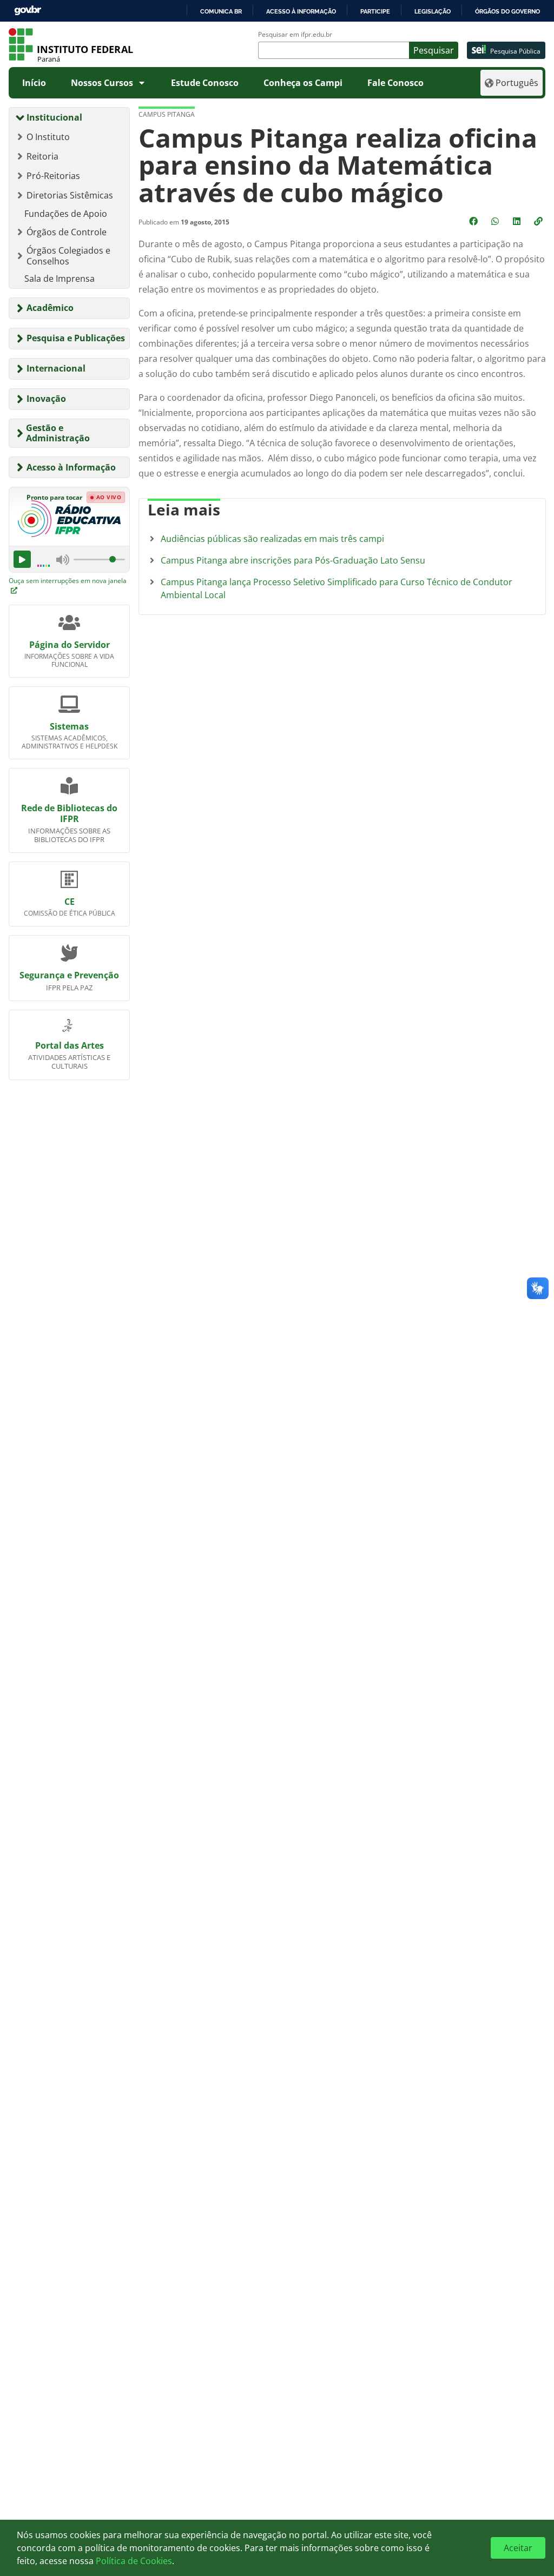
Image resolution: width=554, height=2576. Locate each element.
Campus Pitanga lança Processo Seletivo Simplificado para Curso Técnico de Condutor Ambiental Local (337, 588)
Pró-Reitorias (53, 176)
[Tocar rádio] (22, 559)
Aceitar (518, 2548)
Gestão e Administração (58, 433)
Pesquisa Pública (515, 51)
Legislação (433, 11)
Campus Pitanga (167, 114)
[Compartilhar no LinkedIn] (518, 221)
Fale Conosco (395, 83)
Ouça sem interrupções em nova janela (68, 581)
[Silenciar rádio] (63, 560)
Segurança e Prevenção (69, 975)
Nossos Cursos (102, 83)
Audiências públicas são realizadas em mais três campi (272, 539)
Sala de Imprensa (60, 279)
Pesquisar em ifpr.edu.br (295, 35)
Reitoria (42, 156)
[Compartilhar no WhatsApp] (496, 221)
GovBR (28, 11)
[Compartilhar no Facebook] (474, 221)
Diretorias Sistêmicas (70, 195)
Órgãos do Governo (507, 11)
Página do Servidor (70, 645)
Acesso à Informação (71, 467)
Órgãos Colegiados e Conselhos (68, 256)
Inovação (46, 399)
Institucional (54, 117)
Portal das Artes (70, 1045)
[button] (539, 221)
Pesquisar (434, 50)
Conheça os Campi (303, 83)
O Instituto (48, 137)
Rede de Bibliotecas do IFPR (69, 813)
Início (34, 83)
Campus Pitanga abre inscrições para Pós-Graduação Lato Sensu (293, 560)
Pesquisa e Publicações (76, 338)
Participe (375, 11)
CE (70, 902)
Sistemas (69, 726)
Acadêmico (50, 308)
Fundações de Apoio (66, 214)
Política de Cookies (134, 2561)
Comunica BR (221, 11)
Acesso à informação (301, 11)
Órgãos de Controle (67, 232)
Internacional (56, 368)
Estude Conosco (205, 83)
